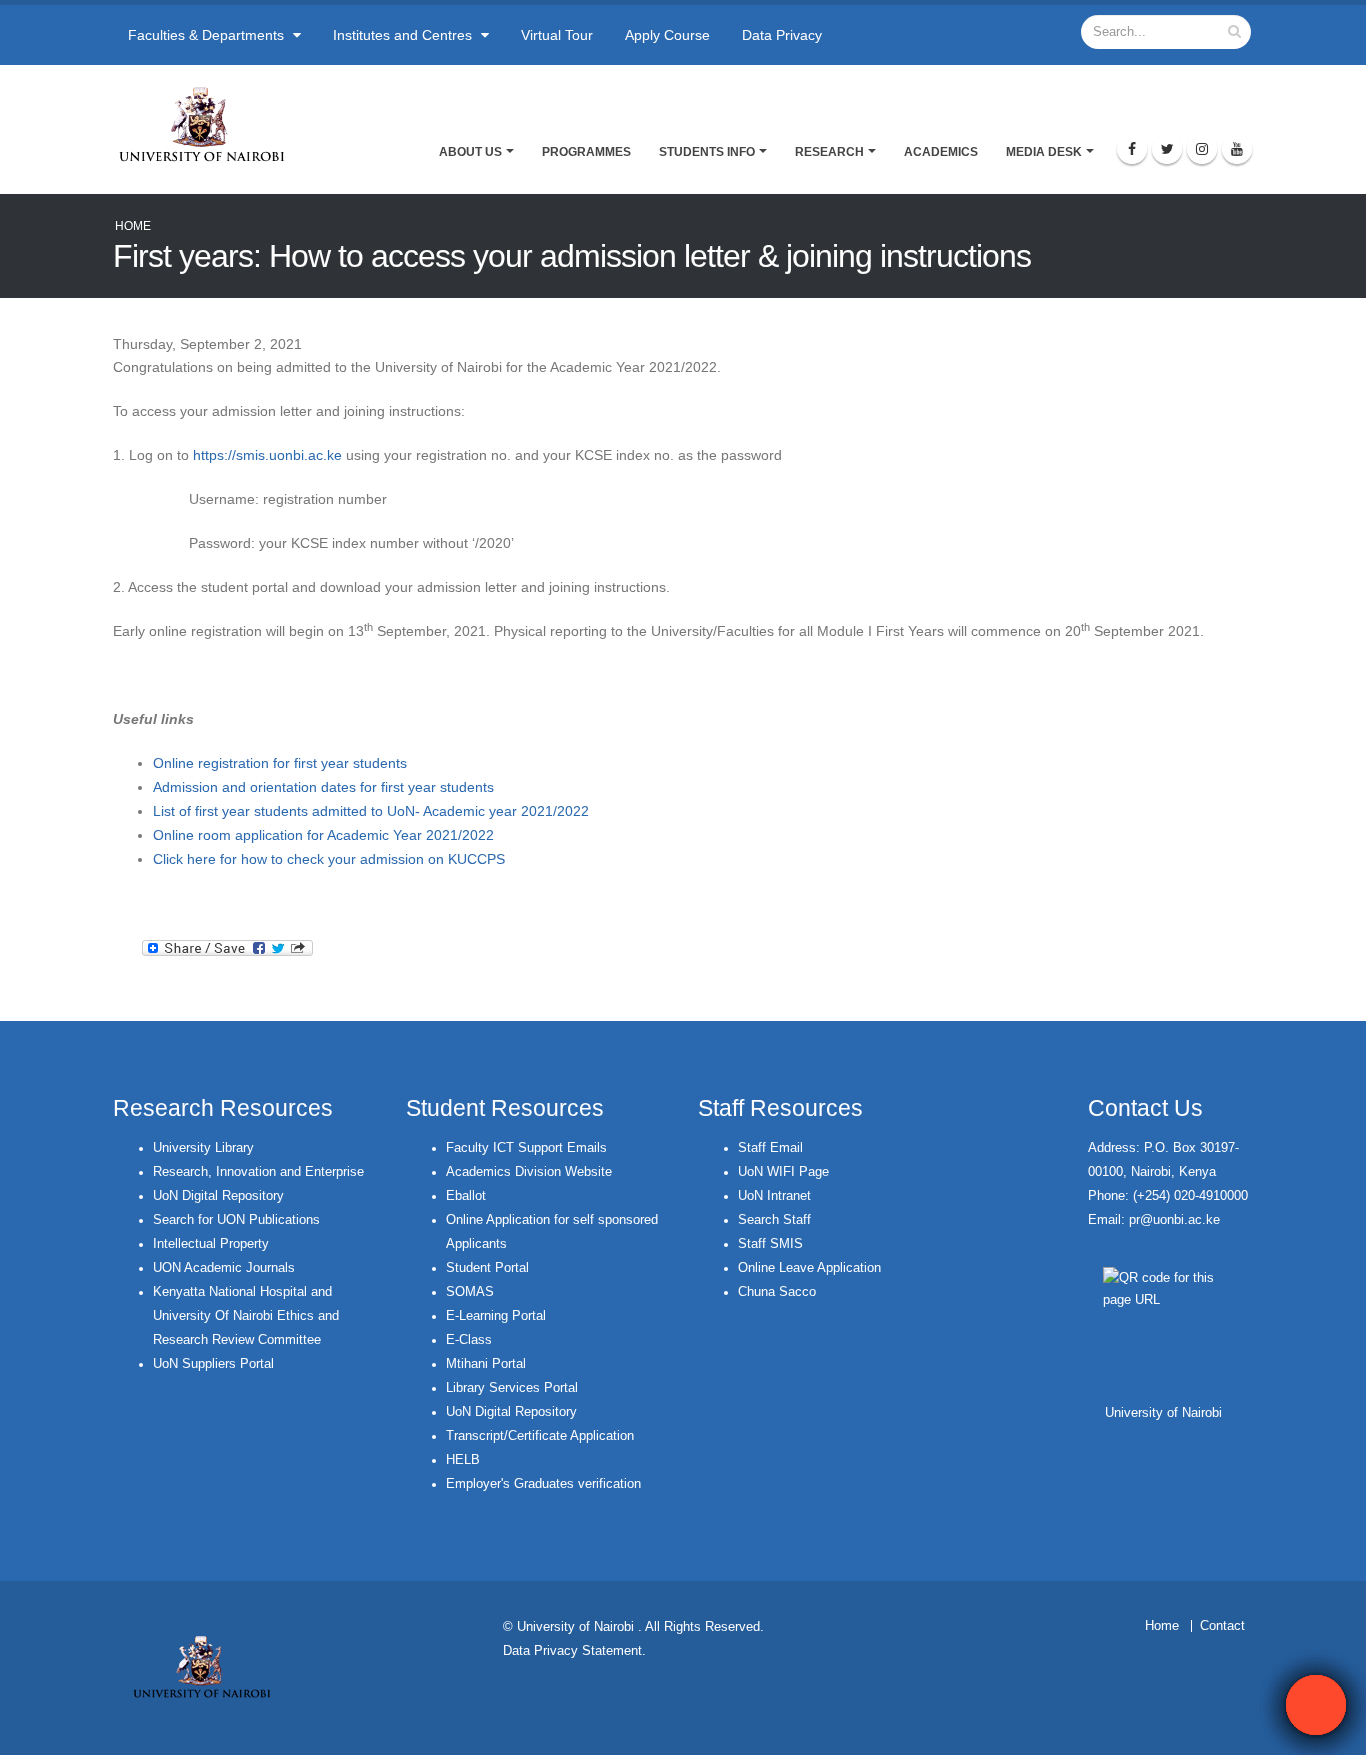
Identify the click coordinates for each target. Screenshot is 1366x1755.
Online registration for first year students (280, 763)
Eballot (466, 1196)
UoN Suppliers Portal (213, 1364)
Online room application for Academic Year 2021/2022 (323, 835)
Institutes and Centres (404, 35)
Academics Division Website (529, 1172)
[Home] (210, 124)
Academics (941, 152)
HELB (463, 1460)
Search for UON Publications (236, 1220)
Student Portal (487, 1268)
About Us (470, 152)
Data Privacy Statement (572, 1651)
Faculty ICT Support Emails (526, 1148)
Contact (1222, 1626)
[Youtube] (1237, 149)
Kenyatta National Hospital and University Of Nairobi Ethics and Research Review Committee (246, 1316)
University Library (203, 1148)
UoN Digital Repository (218, 1196)
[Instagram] (1202, 149)
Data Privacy (782, 35)
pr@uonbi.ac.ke (1174, 1220)
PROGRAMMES (586, 152)
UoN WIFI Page (783, 1172)
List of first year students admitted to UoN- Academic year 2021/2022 (371, 811)
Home (133, 226)
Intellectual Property (211, 1244)
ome (1166, 1626)
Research (829, 152)
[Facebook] (1132, 149)
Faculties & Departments (208, 35)
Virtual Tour (557, 35)
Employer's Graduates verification (543, 1484)
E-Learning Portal (496, 1316)
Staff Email (770, 1148)
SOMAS (470, 1292)
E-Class (469, 1340)
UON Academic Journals (224, 1268)
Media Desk (1044, 152)
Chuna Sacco (777, 1292)
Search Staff (774, 1220)
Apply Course (667, 35)
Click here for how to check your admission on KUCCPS (331, 859)
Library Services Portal (512, 1388)
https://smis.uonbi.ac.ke (267, 455)
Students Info (707, 152)
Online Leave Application (809, 1268)
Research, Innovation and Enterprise (258, 1172)
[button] (1316, 1705)
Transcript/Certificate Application (540, 1436)
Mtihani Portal (486, 1364)
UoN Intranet (774, 1196)
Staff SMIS (770, 1244)
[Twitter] (1167, 149)
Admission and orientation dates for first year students (323, 787)
